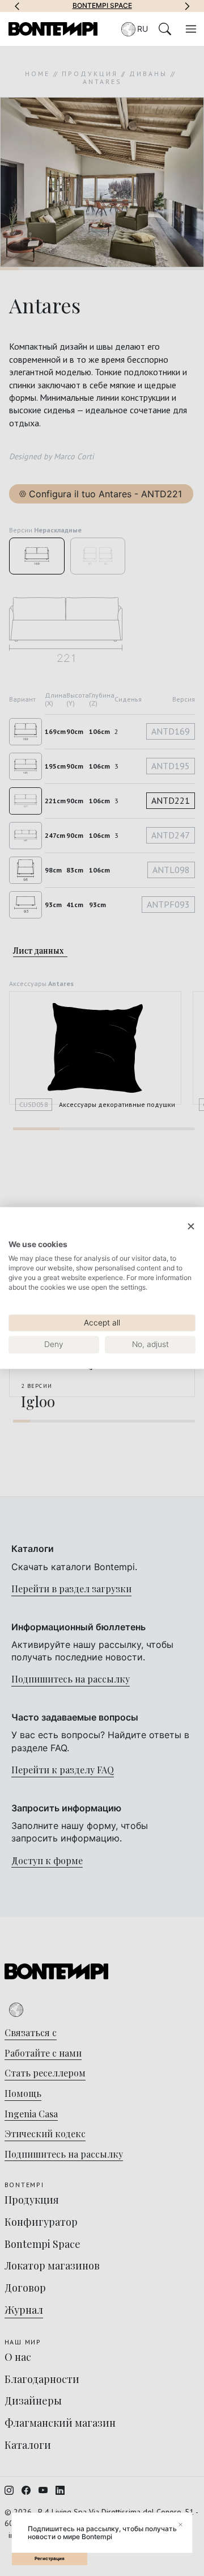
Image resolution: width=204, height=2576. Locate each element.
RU (143, 29)
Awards (139, 6)
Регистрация (50, 2558)
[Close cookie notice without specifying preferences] (191, 1226)
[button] (17, 6)
